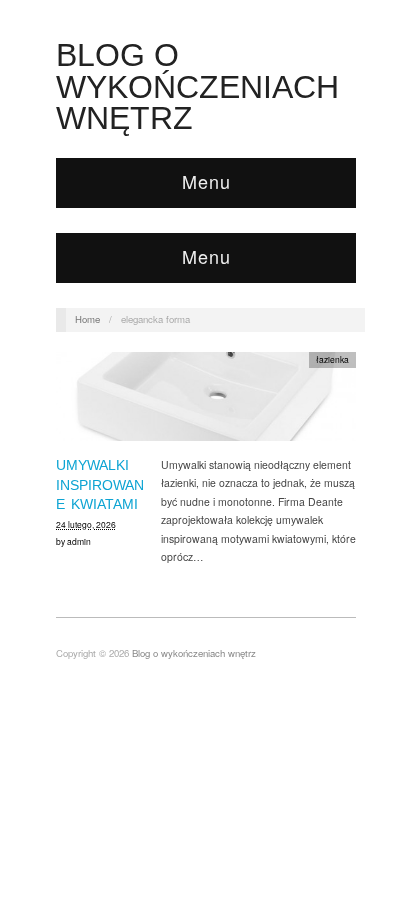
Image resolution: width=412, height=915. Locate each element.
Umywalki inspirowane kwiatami (100, 484)
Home (87, 319)
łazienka (332, 359)
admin (79, 541)
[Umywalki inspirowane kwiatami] (206, 402)
